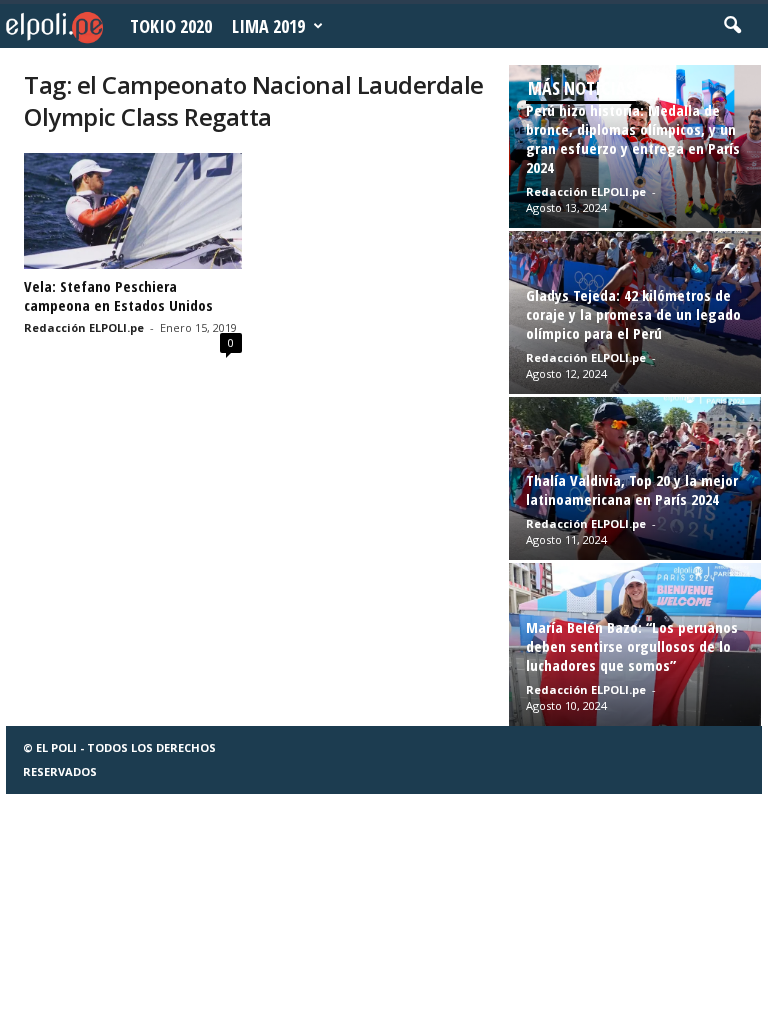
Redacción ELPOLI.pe (84, 327)
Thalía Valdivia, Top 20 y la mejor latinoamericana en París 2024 (632, 489)
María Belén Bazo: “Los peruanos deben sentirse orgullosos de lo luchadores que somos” (632, 646)
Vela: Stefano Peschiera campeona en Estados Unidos (118, 295)
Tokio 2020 (171, 26)
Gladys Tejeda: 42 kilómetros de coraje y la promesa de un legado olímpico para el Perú (633, 314)
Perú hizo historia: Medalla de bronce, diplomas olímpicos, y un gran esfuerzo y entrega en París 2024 (633, 138)
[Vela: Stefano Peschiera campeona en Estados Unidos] (133, 211)
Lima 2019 (268, 26)
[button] (732, 26)
